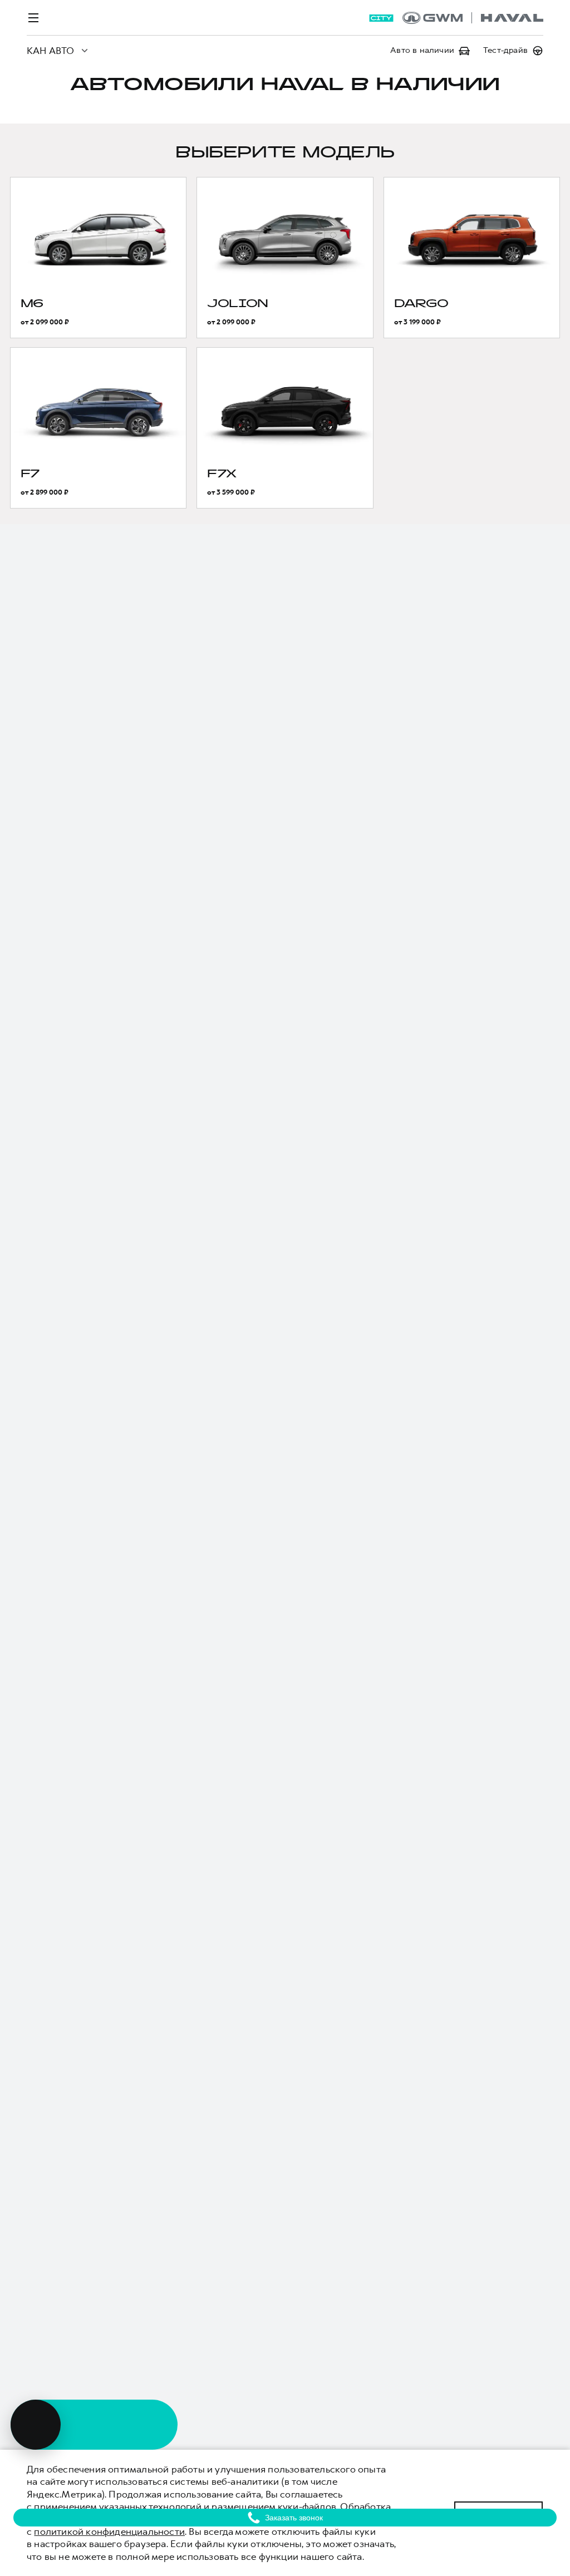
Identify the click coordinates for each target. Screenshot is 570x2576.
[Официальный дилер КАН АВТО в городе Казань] (473, 18)
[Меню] (33, 18)
